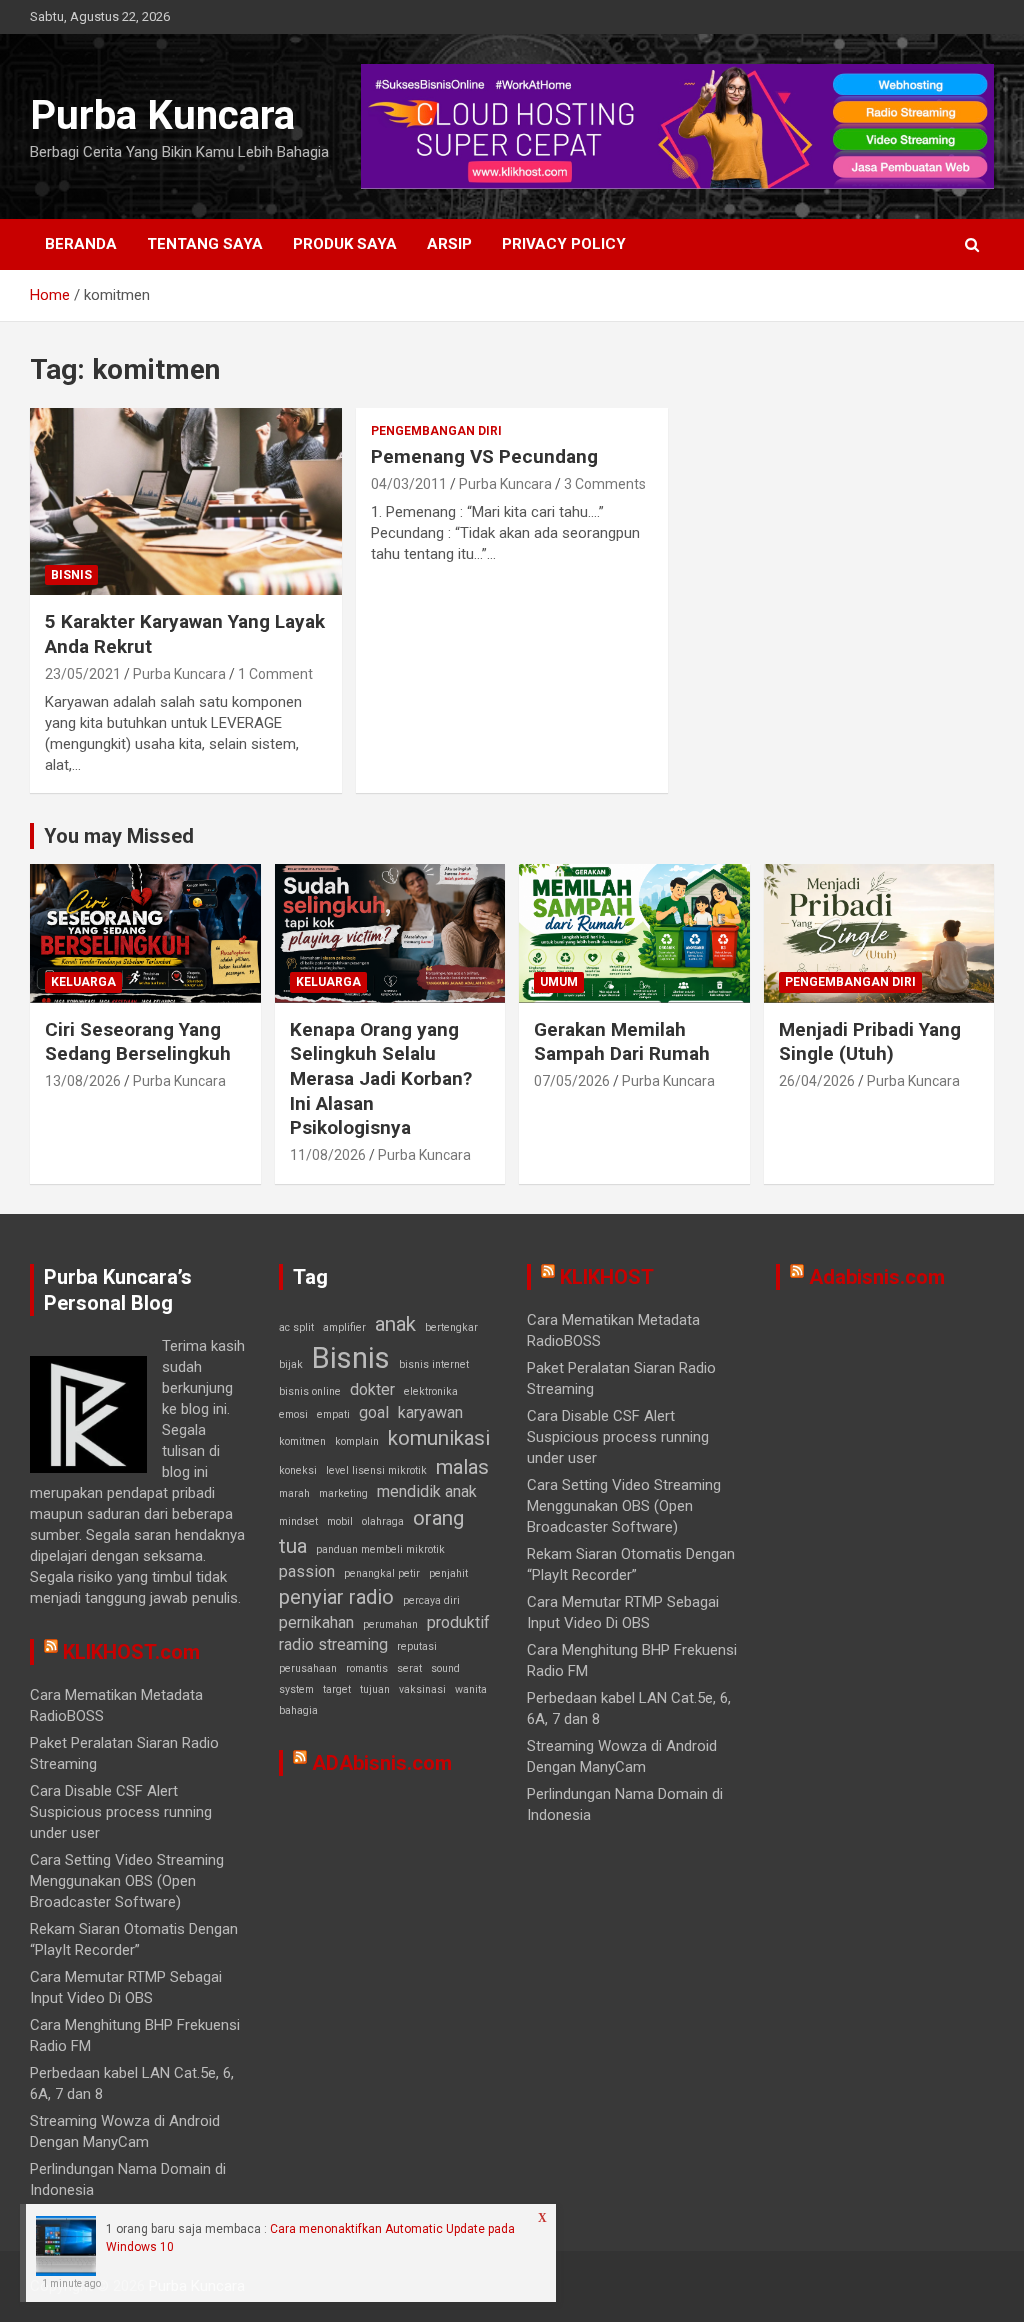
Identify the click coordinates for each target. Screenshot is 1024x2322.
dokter (372, 1389)
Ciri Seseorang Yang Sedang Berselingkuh (138, 1042)
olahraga (383, 1521)
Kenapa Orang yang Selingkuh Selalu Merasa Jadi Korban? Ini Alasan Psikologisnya (381, 1079)
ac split (296, 1327)
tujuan (375, 1689)
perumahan (390, 1624)
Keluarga (83, 982)
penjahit (448, 1573)
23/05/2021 (83, 674)
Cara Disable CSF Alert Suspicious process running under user (121, 1812)
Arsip (449, 244)
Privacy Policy (564, 244)
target (337, 1689)
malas (462, 1467)
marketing (343, 1493)
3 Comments (605, 484)
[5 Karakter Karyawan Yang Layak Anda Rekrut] (186, 502)
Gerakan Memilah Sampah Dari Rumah (622, 1042)
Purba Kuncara (162, 115)
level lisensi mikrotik (376, 1470)
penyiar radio (336, 1597)
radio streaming (333, 1644)
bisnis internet (434, 1364)
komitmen (302, 1441)
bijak (291, 1364)
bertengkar (451, 1327)
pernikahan (316, 1622)
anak (395, 1324)
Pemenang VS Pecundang (484, 456)
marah (294, 1493)
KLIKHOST (607, 1277)
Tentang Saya (205, 244)
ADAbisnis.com (382, 1763)
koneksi (298, 1470)
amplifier (344, 1327)
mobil (340, 1521)
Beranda (81, 244)
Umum (559, 982)
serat (409, 1668)
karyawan (430, 1412)
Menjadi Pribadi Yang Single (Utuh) (870, 1042)
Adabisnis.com (877, 1277)
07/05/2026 (572, 1081)
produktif (458, 1622)
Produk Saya (345, 244)
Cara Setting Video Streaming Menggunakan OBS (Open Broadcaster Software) (127, 1881)
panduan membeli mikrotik (380, 1549)
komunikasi (439, 1438)
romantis (367, 1668)
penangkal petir (382, 1573)
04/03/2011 (409, 484)
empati (333, 1414)
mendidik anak (427, 1491)
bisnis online (310, 1391)
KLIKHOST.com (131, 1652)
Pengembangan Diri (436, 431)
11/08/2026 (328, 1155)
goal (374, 1412)
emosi (293, 1414)
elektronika (431, 1391)
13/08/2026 (83, 1081)
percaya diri (431, 1600)
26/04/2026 (817, 1081)
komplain (357, 1441)
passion (307, 1571)
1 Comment (275, 674)
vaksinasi (422, 1689)
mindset (298, 1521)
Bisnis (71, 575)
